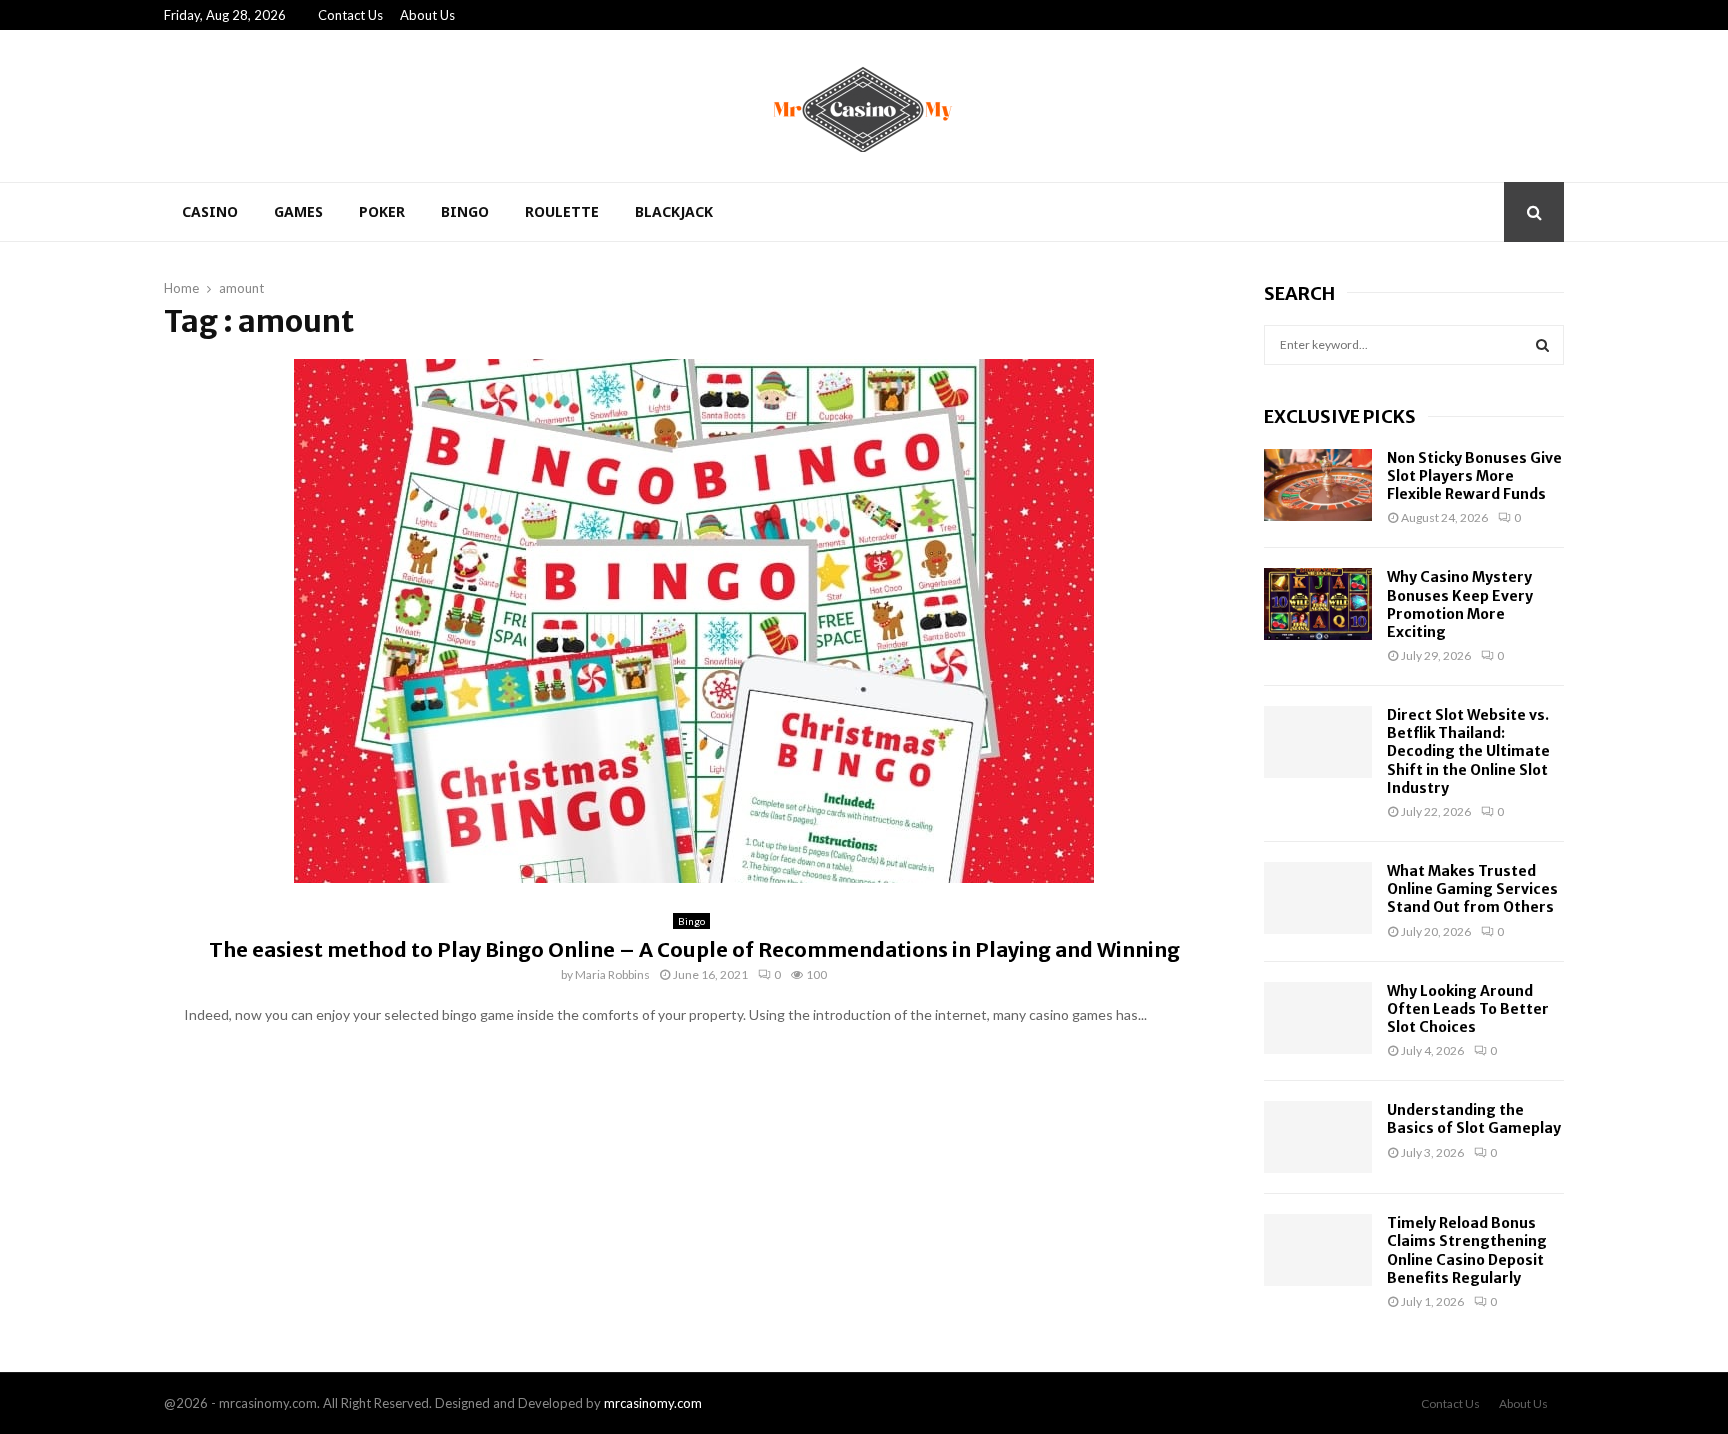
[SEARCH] (1542, 345)
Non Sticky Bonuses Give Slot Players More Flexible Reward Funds (1474, 476)
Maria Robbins (612, 974)
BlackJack (674, 211)
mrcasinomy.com (653, 1403)
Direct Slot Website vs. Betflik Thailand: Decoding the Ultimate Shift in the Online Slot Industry (1468, 751)
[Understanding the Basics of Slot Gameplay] (1318, 1137)
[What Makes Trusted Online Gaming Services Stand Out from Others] (1318, 898)
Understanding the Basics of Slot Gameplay (1474, 1119)
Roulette (562, 211)
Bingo (465, 211)
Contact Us (350, 15)
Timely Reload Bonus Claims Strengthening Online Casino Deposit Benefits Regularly (1467, 1250)
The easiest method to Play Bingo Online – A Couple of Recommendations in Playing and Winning (694, 949)
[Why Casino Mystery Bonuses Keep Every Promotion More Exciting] (1318, 604)
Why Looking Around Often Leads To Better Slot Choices (1468, 1009)
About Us (427, 15)
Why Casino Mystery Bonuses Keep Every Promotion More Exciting (1460, 604)
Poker (382, 211)
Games (298, 211)
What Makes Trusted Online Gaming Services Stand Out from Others (1472, 889)
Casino (210, 211)
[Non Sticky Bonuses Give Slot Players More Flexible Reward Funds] (1318, 485)
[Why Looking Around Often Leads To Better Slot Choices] (1318, 1018)
